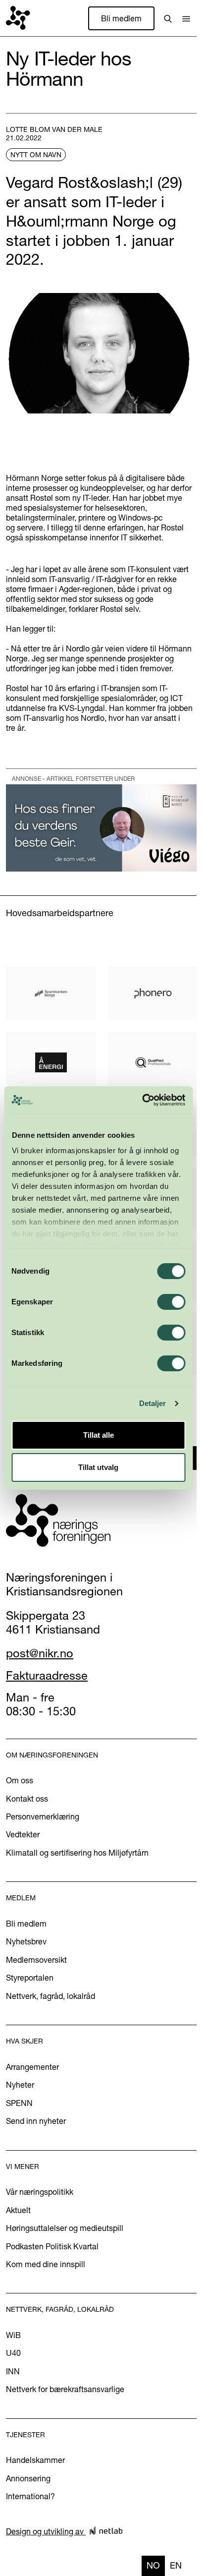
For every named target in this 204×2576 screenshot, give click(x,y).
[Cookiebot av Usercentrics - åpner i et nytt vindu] (142, 1100)
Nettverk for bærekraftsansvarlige (65, 2389)
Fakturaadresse (47, 1675)
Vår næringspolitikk (40, 2192)
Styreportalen (30, 1978)
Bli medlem (121, 18)
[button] (186, 18)
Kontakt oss (27, 1799)
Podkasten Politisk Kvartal (52, 2246)
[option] (176, 2566)
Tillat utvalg (98, 1467)
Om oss (20, 1780)
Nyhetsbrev (26, 1941)
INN (13, 2371)
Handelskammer (35, 2460)
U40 (13, 2353)
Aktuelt (18, 2210)
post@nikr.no (40, 1653)
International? (30, 2496)
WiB (13, 2335)
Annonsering (28, 2478)
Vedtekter (23, 1834)
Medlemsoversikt (36, 1960)
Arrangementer (32, 2067)
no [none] (153, 2565)
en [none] (176, 2565)
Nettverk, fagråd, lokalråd (51, 1996)
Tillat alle (99, 1435)
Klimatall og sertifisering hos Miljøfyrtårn (77, 1853)
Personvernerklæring (43, 1816)
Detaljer (153, 1403)
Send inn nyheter (36, 2121)
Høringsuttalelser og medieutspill (65, 2228)
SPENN (19, 2103)
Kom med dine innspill (46, 2264)
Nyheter (20, 2085)
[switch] (171, 1302)
